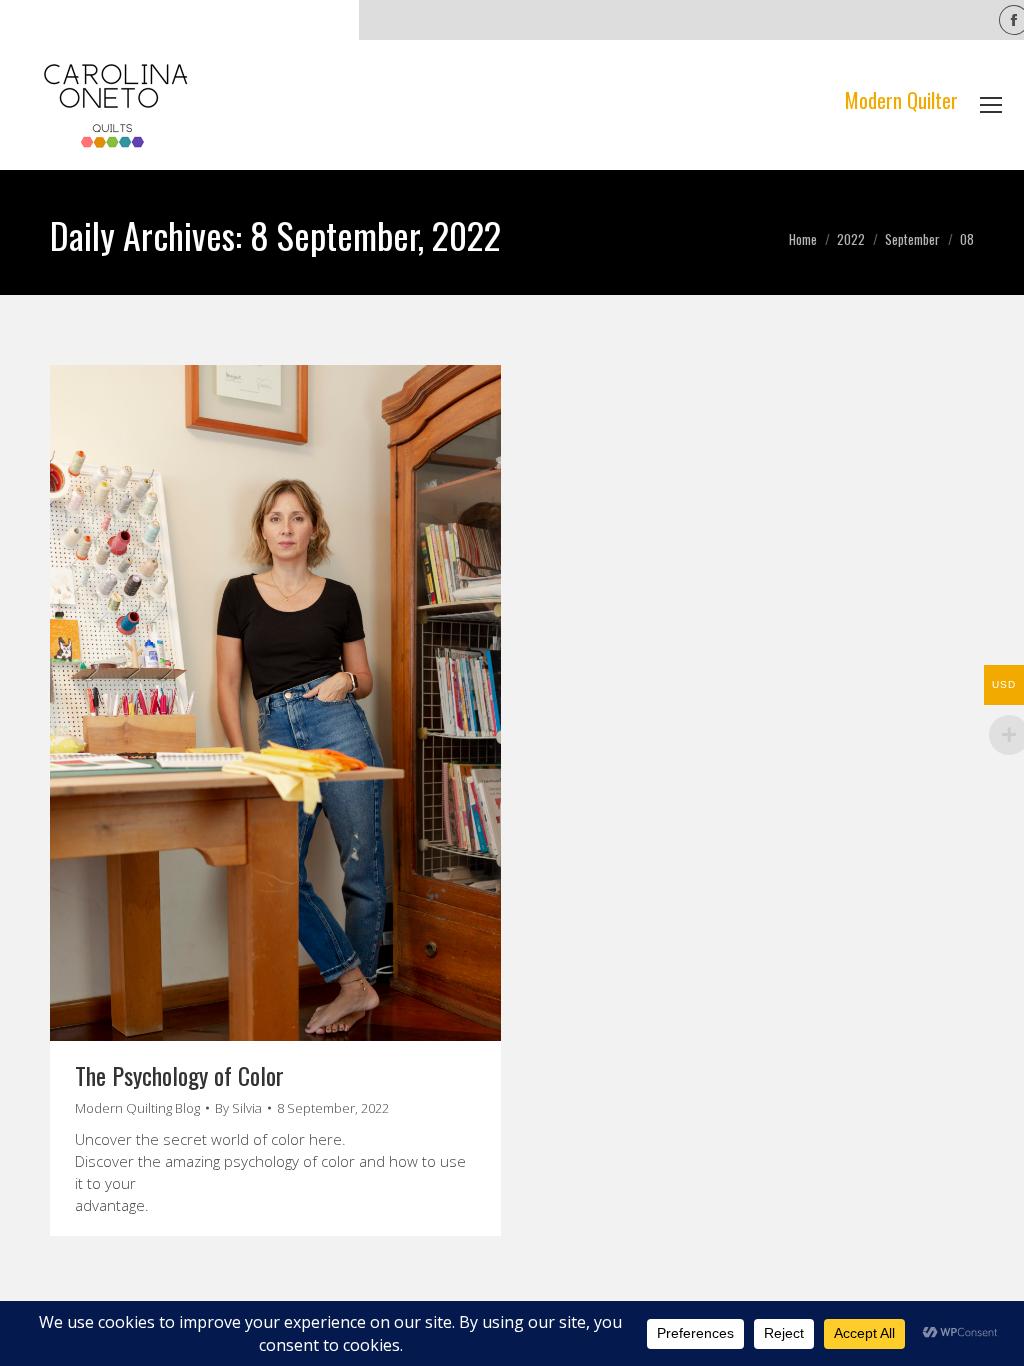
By (238, 1108)
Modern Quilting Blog (137, 1108)
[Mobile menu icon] (991, 105)
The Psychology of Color (179, 1075)
